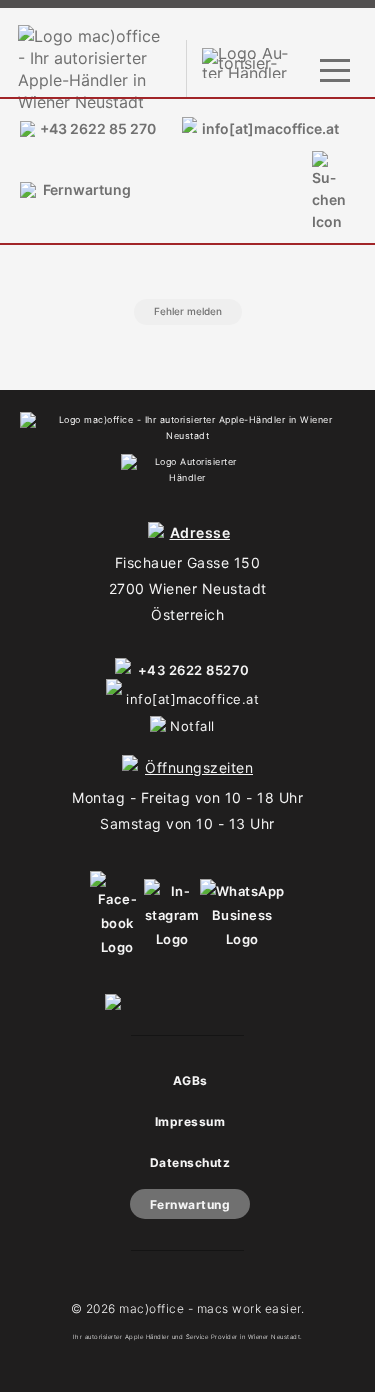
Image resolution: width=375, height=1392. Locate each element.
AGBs (190, 1080)
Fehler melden (188, 311)
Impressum (190, 1121)
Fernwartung (87, 189)
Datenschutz (190, 1162)
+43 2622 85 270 (98, 128)
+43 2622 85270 (194, 670)
